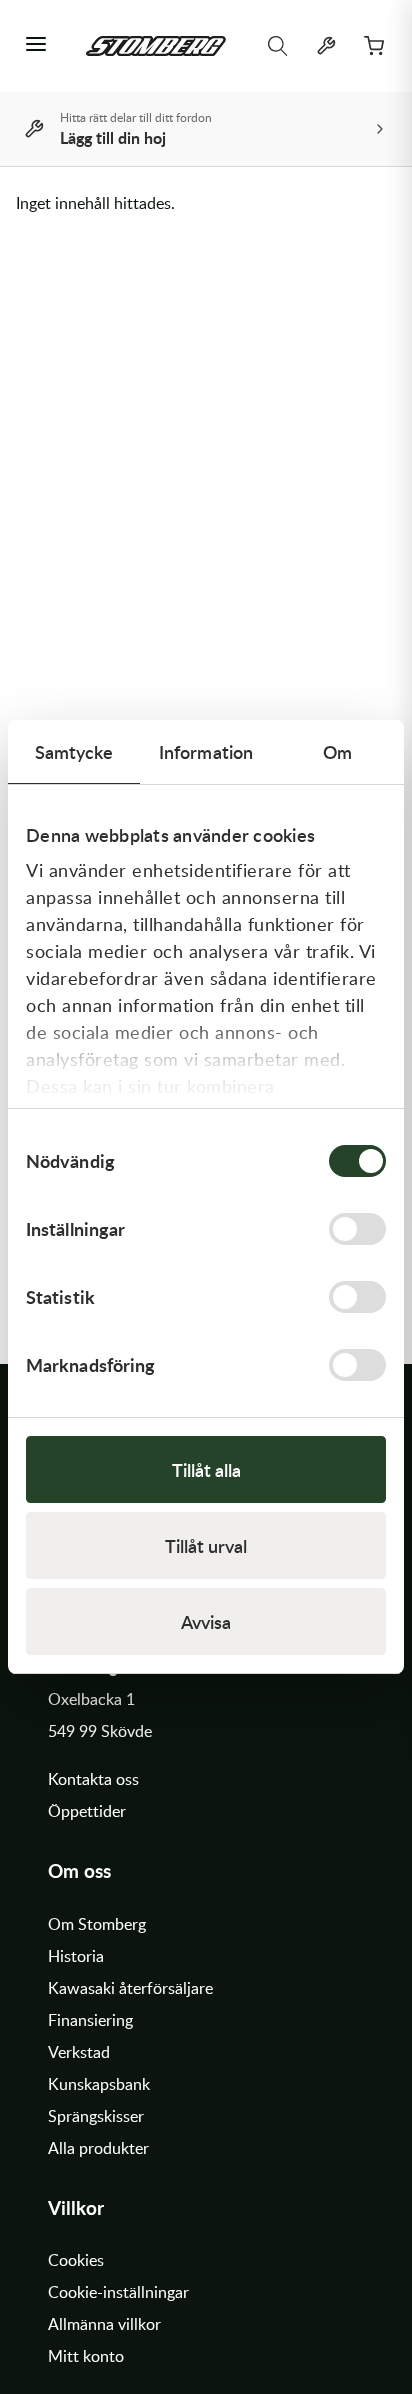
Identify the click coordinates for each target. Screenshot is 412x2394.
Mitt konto (86, 2356)
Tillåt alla (206, 1469)
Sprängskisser (96, 2116)
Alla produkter (98, 2148)
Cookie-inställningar (118, 2292)
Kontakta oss (93, 1779)
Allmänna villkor (104, 2324)
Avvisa (206, 1621)
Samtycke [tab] (74, 751)
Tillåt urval (206, 1545)
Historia (76, 1956)
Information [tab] (206, 751)
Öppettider (87, 1811)
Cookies (76, 2260)
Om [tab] (337, 751)
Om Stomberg (97, 1924)
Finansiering (90, 2020)
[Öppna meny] (36, 46)
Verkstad (79, 2052)
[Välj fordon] (326, 46)
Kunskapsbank (99, 2084)
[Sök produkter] (278, 46)
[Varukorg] (374, 46)
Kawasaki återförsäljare (130, 1988)
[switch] (357, 1229)
